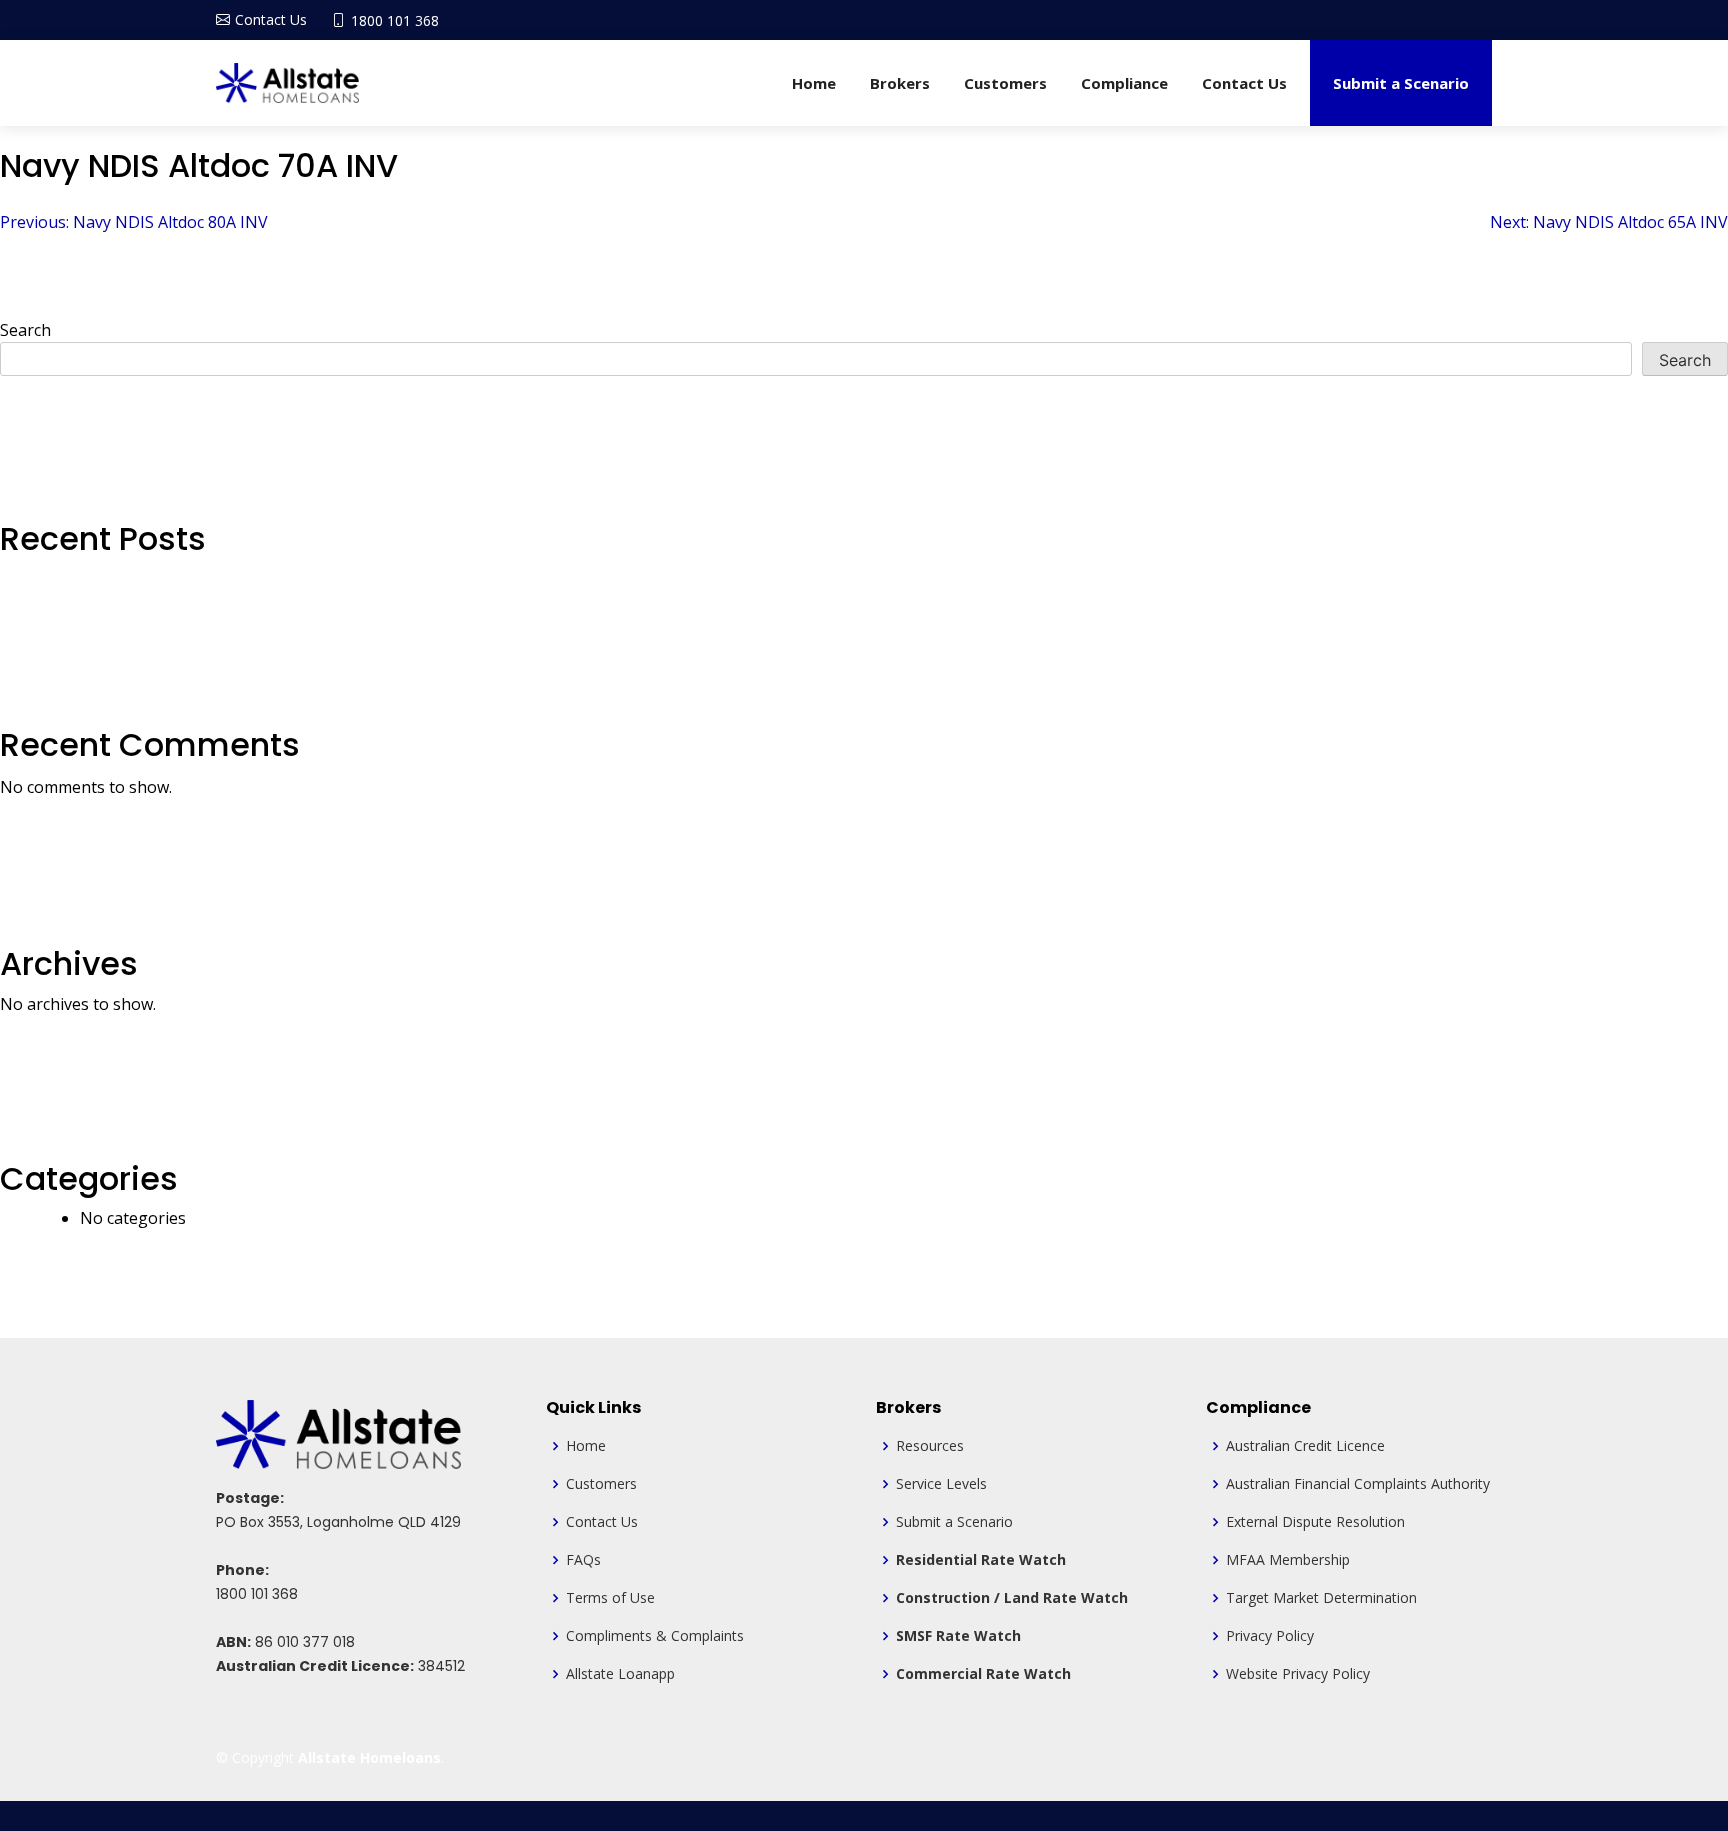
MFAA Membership (1288, 1560)
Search (25, 330)
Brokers (900, 83)
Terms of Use (610, 1598)
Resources (930, 1446)
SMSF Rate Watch (958, 1636)
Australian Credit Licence (1305, 1446)
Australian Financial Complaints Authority (1358, 1484)
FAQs (583, 1560)
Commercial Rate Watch (983, 1674)
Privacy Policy (1270, 1636)
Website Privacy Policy (1298, 1674)
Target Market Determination (1321, 1598)
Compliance (1124, 83)
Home (814, 83)
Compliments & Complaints (655, 1636)
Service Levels (941, 1484)
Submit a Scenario (1401, 83)
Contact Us (1244, 83)
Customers (1005, 83)
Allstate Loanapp (620, 1674)
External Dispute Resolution (1315, 1522)
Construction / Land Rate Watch (1012, 1598)
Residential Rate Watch (981, 1560)
